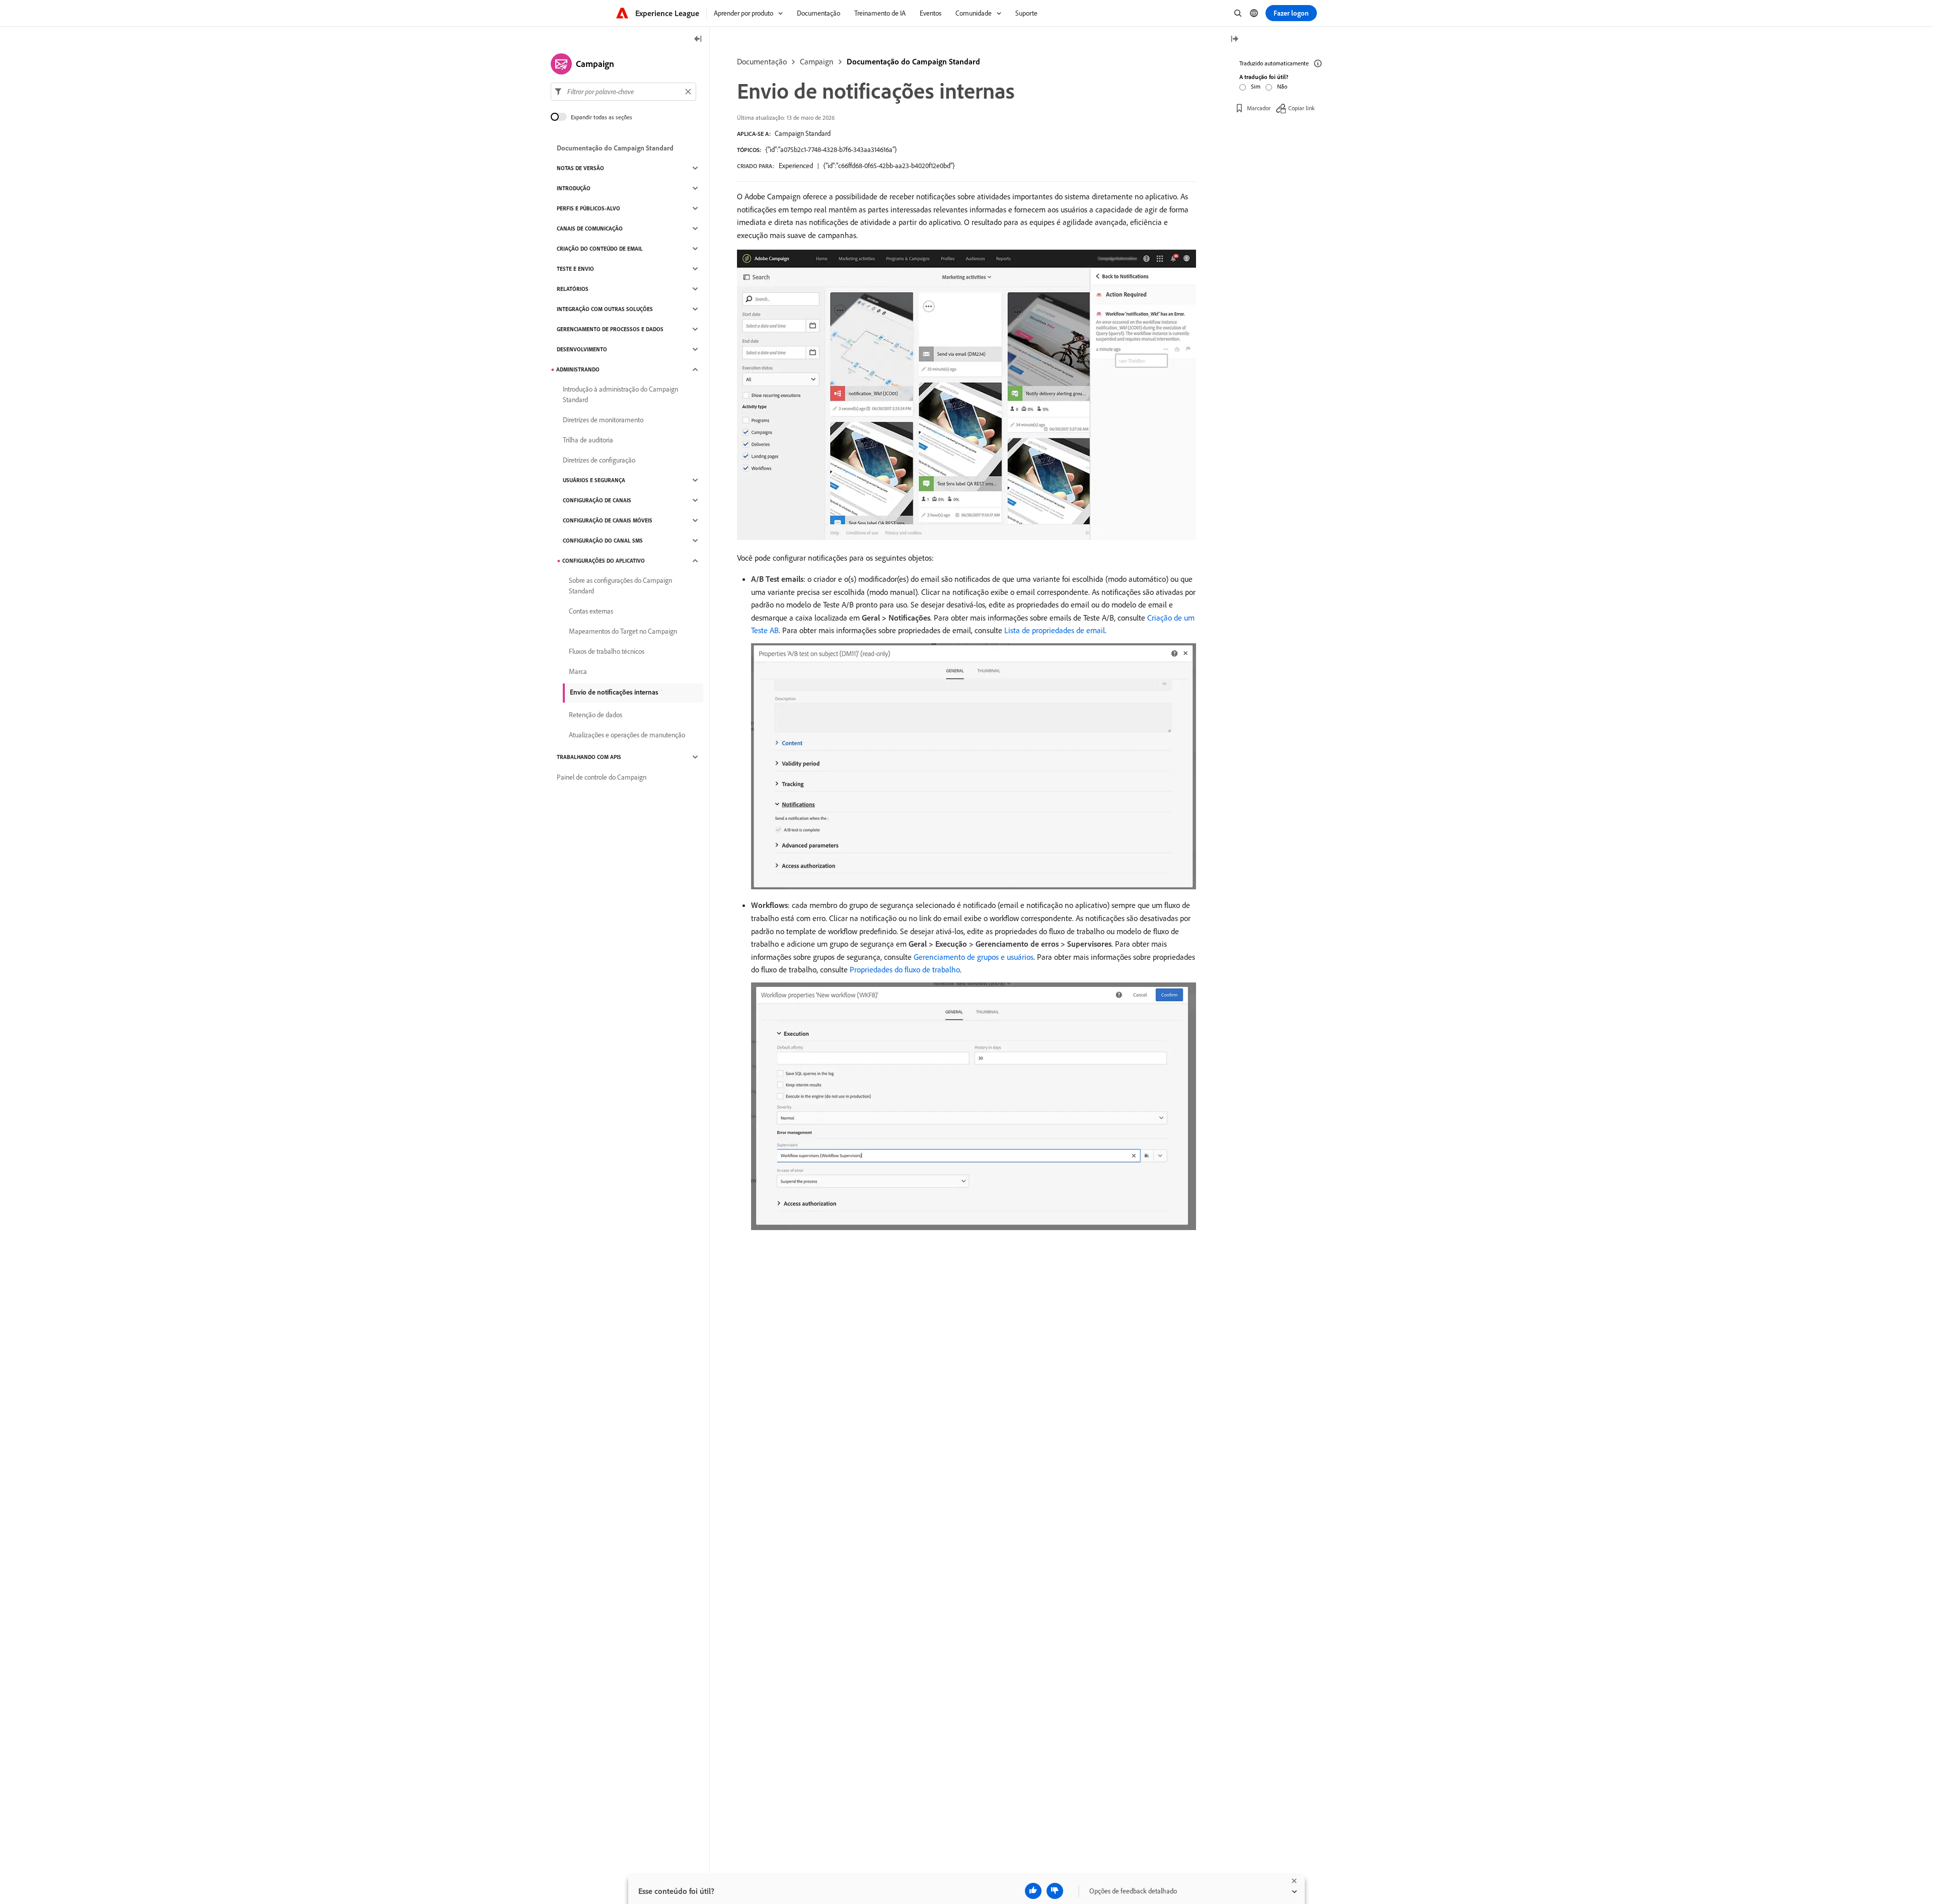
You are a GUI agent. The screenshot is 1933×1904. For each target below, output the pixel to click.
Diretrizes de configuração (599, 460)
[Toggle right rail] (1234, 40)
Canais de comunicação (590, 229)
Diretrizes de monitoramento (603, 420)
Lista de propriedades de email (1055, 630)
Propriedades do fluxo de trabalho (905, 969)
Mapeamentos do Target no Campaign (623, 631)
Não (1282, 86)
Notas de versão (580, 168)
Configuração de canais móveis (608, 520)
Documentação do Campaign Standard (913, 61)
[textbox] (623, 92)
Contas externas (591, 611)
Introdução (574, 188)
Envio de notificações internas (614, 692)
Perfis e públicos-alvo (588, 208)
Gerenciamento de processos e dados (610, 329)
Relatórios (573, 289)
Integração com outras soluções (605, 309)
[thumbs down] (1055, 1891)
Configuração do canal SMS (603, 541)
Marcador (1259, 108)
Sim (1256, 86)
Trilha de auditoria (588, 440)
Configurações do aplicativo (604, 561)
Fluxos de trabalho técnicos (607, 651)
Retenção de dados (596, 715)
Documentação (762, 61)
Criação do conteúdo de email (600, 249)
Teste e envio (575, 269)
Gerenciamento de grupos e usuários (974, 957)
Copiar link (1302, 108)
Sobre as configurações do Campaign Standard (620, 586)
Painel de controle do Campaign (602, 777)
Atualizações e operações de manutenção (627, 735)
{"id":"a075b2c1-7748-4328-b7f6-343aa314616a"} (831, 149)
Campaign (817, 61)
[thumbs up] (1033, 1891)
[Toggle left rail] (698, 40)
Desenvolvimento (582, 349)
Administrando (578, 369)
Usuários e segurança (594, 480)
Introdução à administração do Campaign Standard (620, 394)
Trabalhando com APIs (589, 757)
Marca (578, 671)
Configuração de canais (597, 500)
